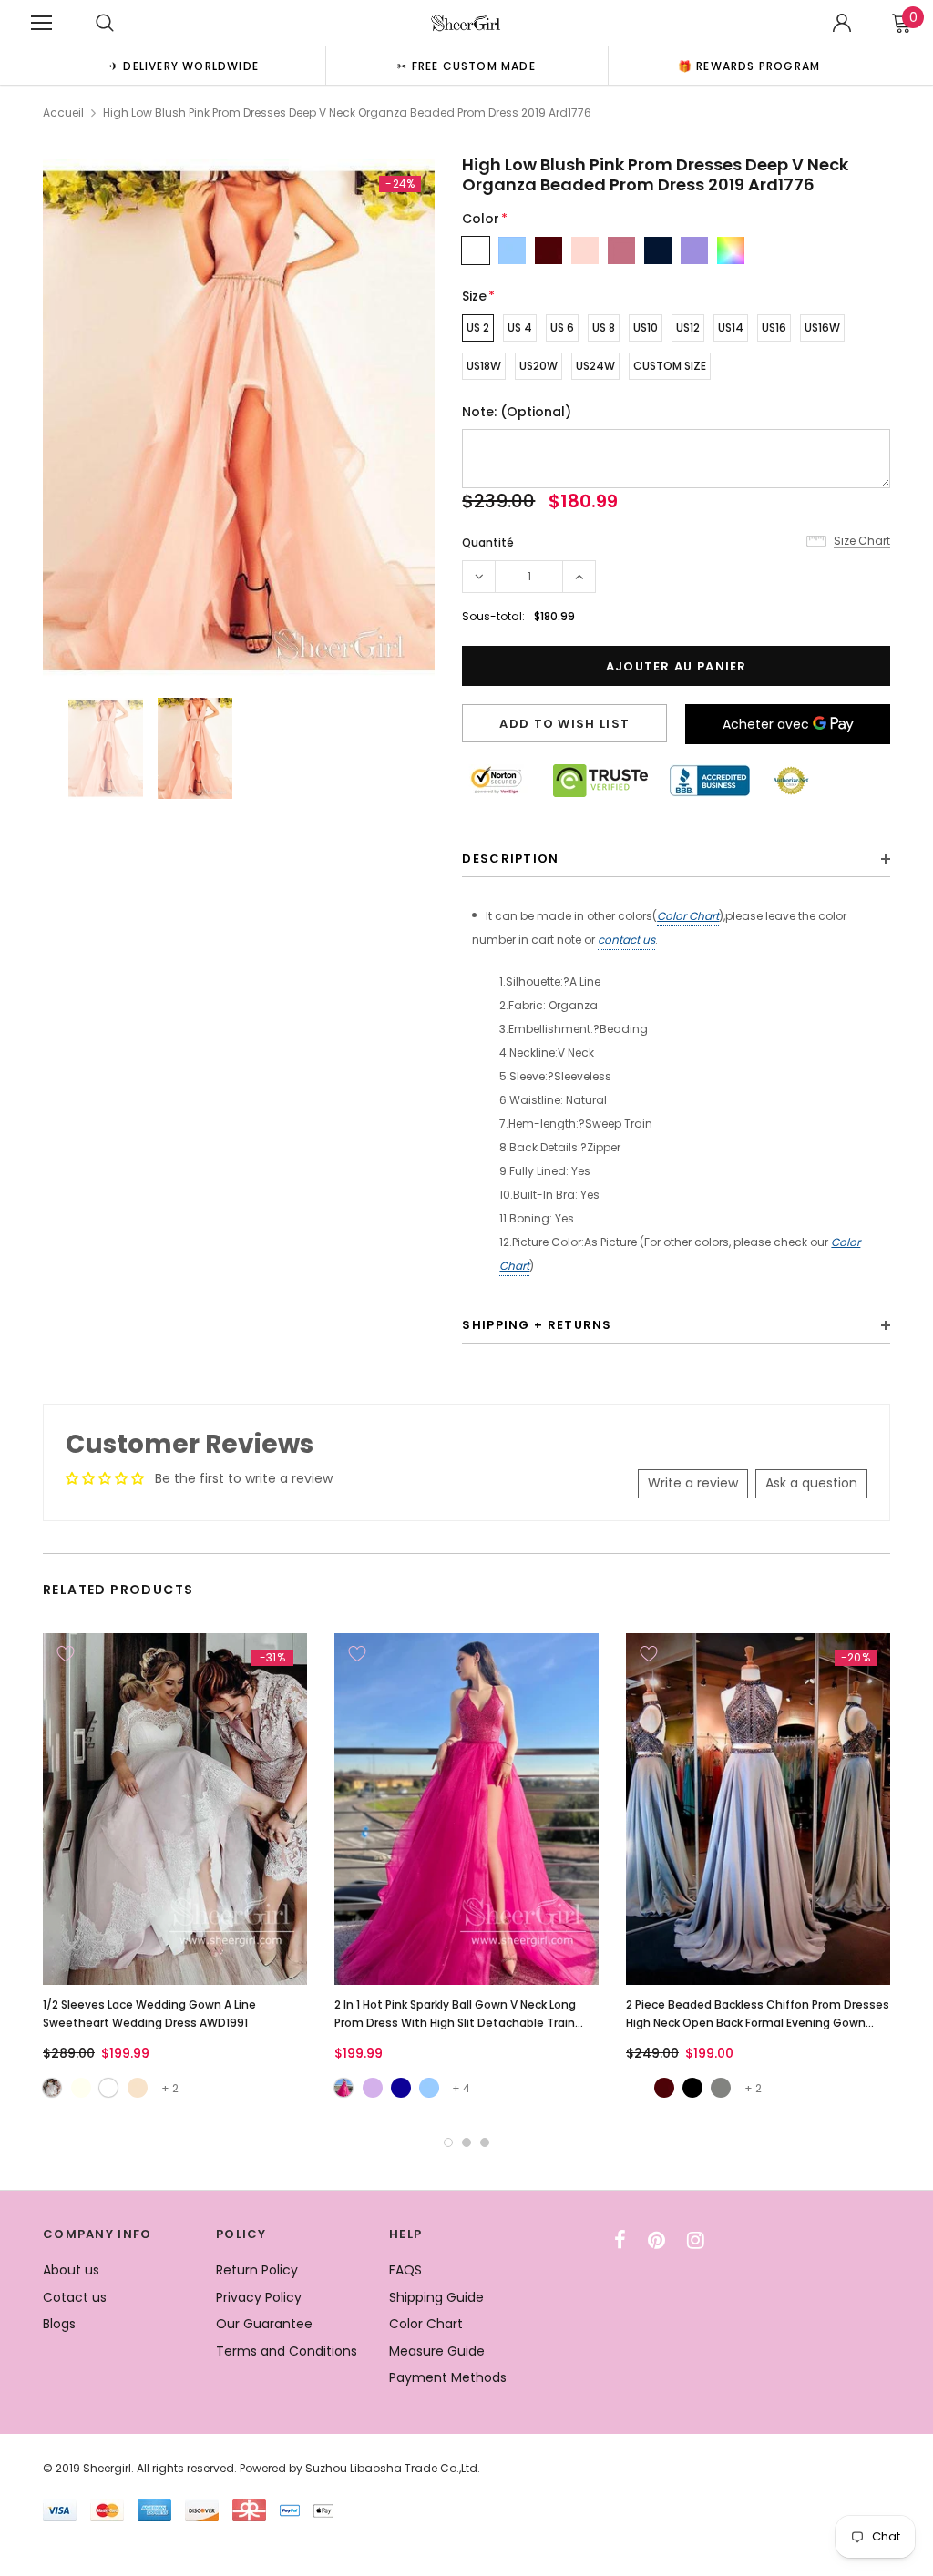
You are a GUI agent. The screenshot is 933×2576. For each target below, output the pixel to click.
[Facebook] (620, 2240)
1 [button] (448, 2142)
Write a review (693, 1483)
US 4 (520, 327)
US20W (538, 366)
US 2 (478, 327)
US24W (595, 366)
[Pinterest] (656, 2240)
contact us (626, 940)
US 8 (604, 327)
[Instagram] (696, 2240)
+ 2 (170, 2088)
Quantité (488, 542)
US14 (731, 327)
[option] (184, 65)
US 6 (562, 327)
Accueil (63, 112)
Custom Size (670, 366)
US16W (822, 327)
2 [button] (466, 2142)
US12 (688, 327)
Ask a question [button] (811, 1483)
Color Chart (688, 916)
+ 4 (461, 2088)
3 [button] (485, 2142)
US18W (484, 366)
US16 (774, 327)
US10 (646, 327)
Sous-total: (493, 616)
